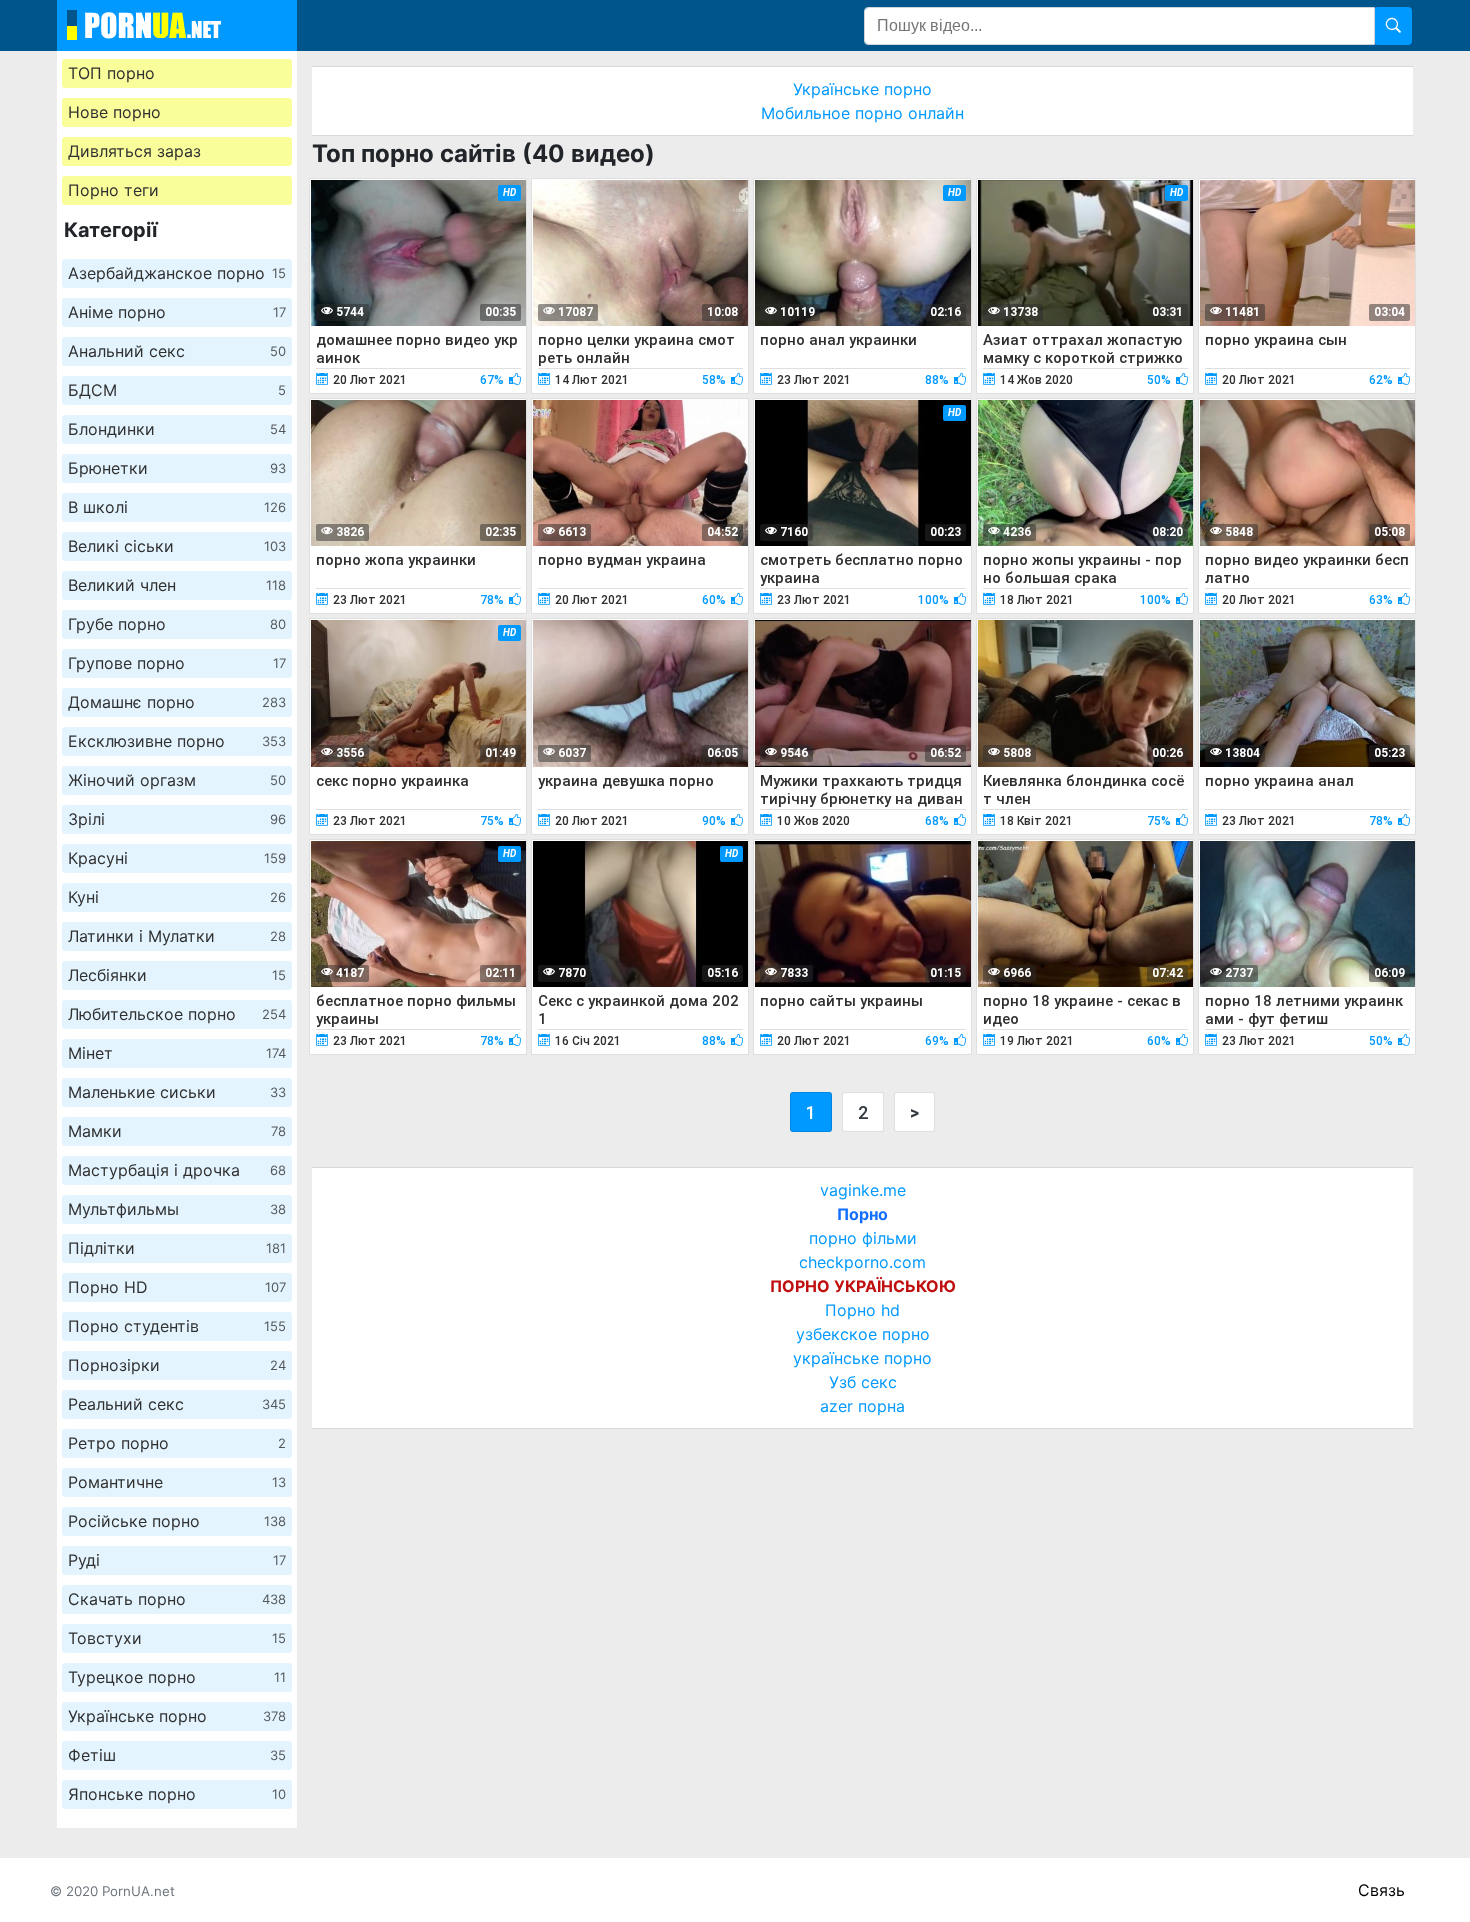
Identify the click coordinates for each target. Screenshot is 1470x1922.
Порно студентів (177, 1326)
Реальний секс (177, 1404)
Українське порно (177, 1716)
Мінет (177, 1053)
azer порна (862, 1406)
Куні (177, 897)
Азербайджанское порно (177, 273)
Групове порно (177, 663)
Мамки (177, 1131)
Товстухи (177, 1638)
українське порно (862, 1358)
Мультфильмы (177, 1209)
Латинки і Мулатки (177, 936)
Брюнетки (177, 468)
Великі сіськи (177, 546)
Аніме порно (177, 312)
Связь (1381, 1890)
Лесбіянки (177, 975)
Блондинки (177, 429)
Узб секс (863, 1382)
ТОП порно (111, 73)
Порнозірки (177, 1365)
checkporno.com (862, 1262)
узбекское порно (863, 1334)
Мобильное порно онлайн (862, 113)
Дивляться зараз (134, 151)
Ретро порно (177, 1443)
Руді (177, 1560)
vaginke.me (863, 1190)
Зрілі (177, 819)
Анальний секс (177, 351)
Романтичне (177, 1482)
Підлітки (177, 1248)
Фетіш (177, 1755)
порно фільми (863, 1238)
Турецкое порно (177, 1677)
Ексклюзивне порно (177, 741)
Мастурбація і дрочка (177, 1170)
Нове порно (114, 112)
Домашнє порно (177, 702)
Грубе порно (177, 624)
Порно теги (113, 190)
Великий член (177, 585)
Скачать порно (177, 1599)
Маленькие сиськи (177, 1092)
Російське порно (177, 1521)
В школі (177, 507)
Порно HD (177, 1287)
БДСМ (177, 390)
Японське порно (177, 1794)
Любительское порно (177, 1014)
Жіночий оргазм (177, 780)
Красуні (177, 858)
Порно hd (862, 1310)
